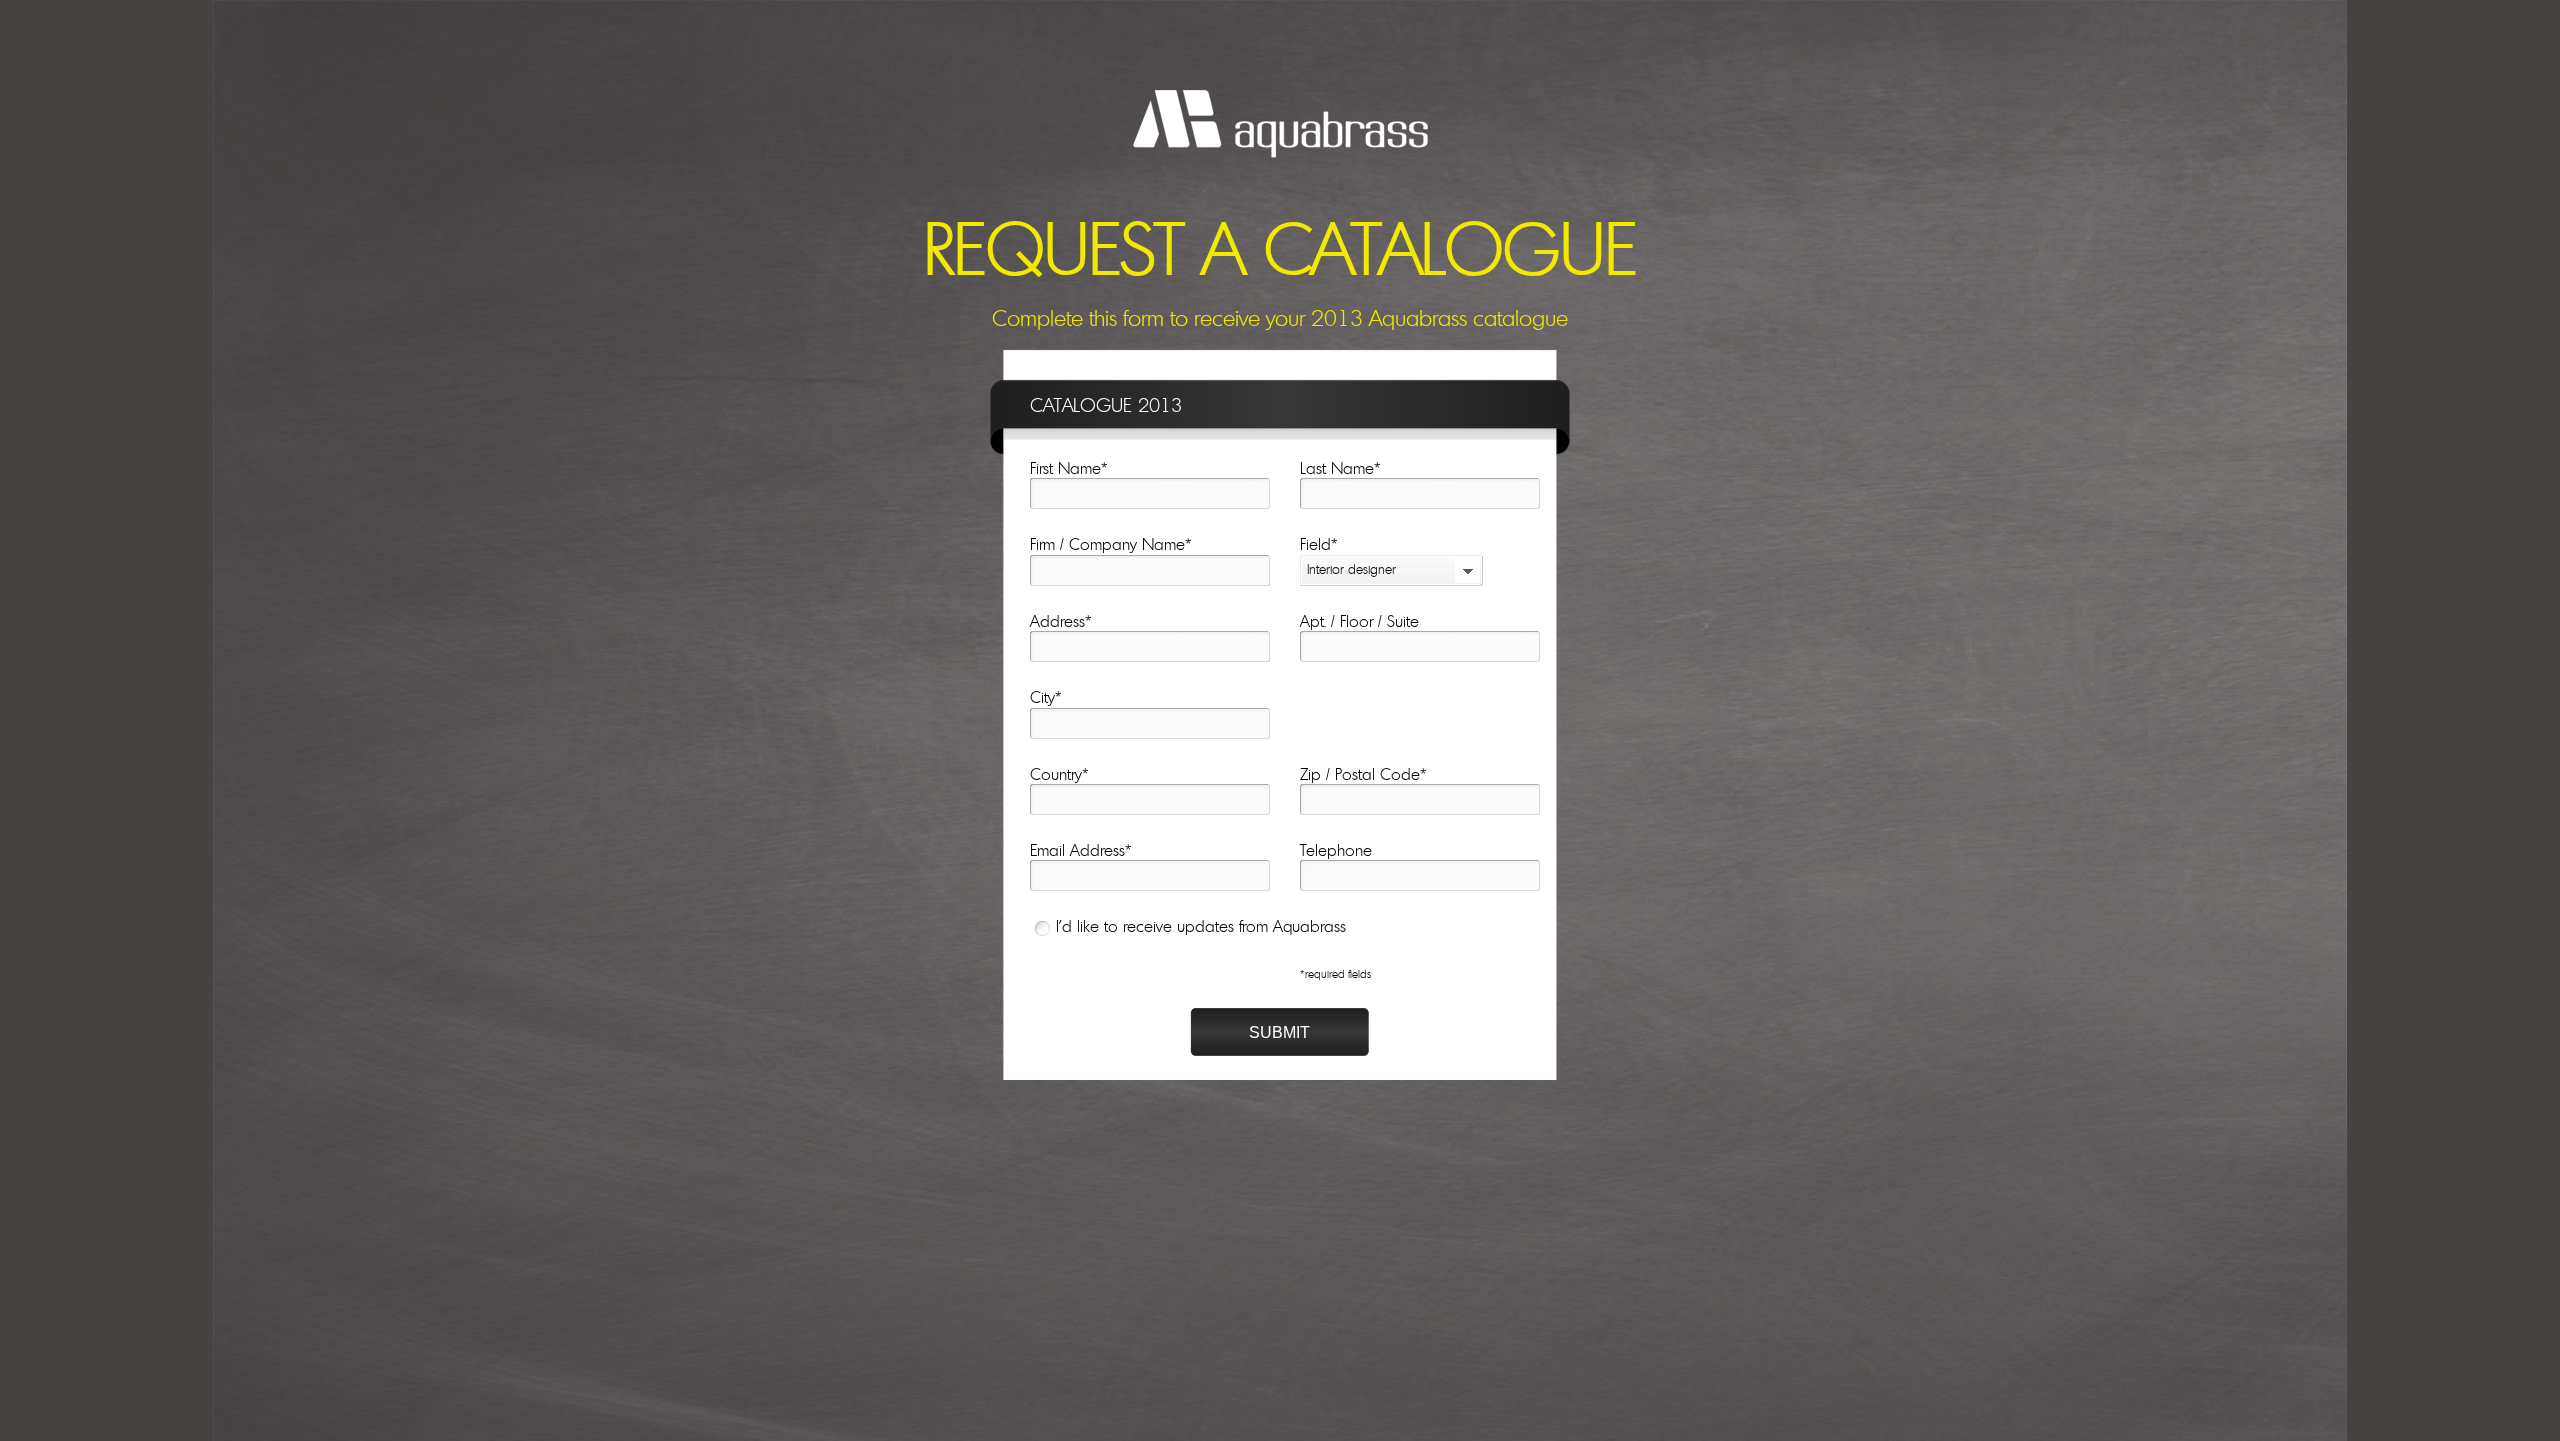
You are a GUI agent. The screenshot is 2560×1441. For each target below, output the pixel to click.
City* (1046, 698)
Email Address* (1081, 851)
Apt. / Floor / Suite (1359, 622)
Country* (1059, 775)
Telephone (1336, 851)
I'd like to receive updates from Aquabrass (1201, 927)
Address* (1061, 622)
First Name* (1069, 469)
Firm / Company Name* (1111, 545)
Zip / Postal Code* (1363, 775)
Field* (1319, 545)
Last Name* (1340, 469)
